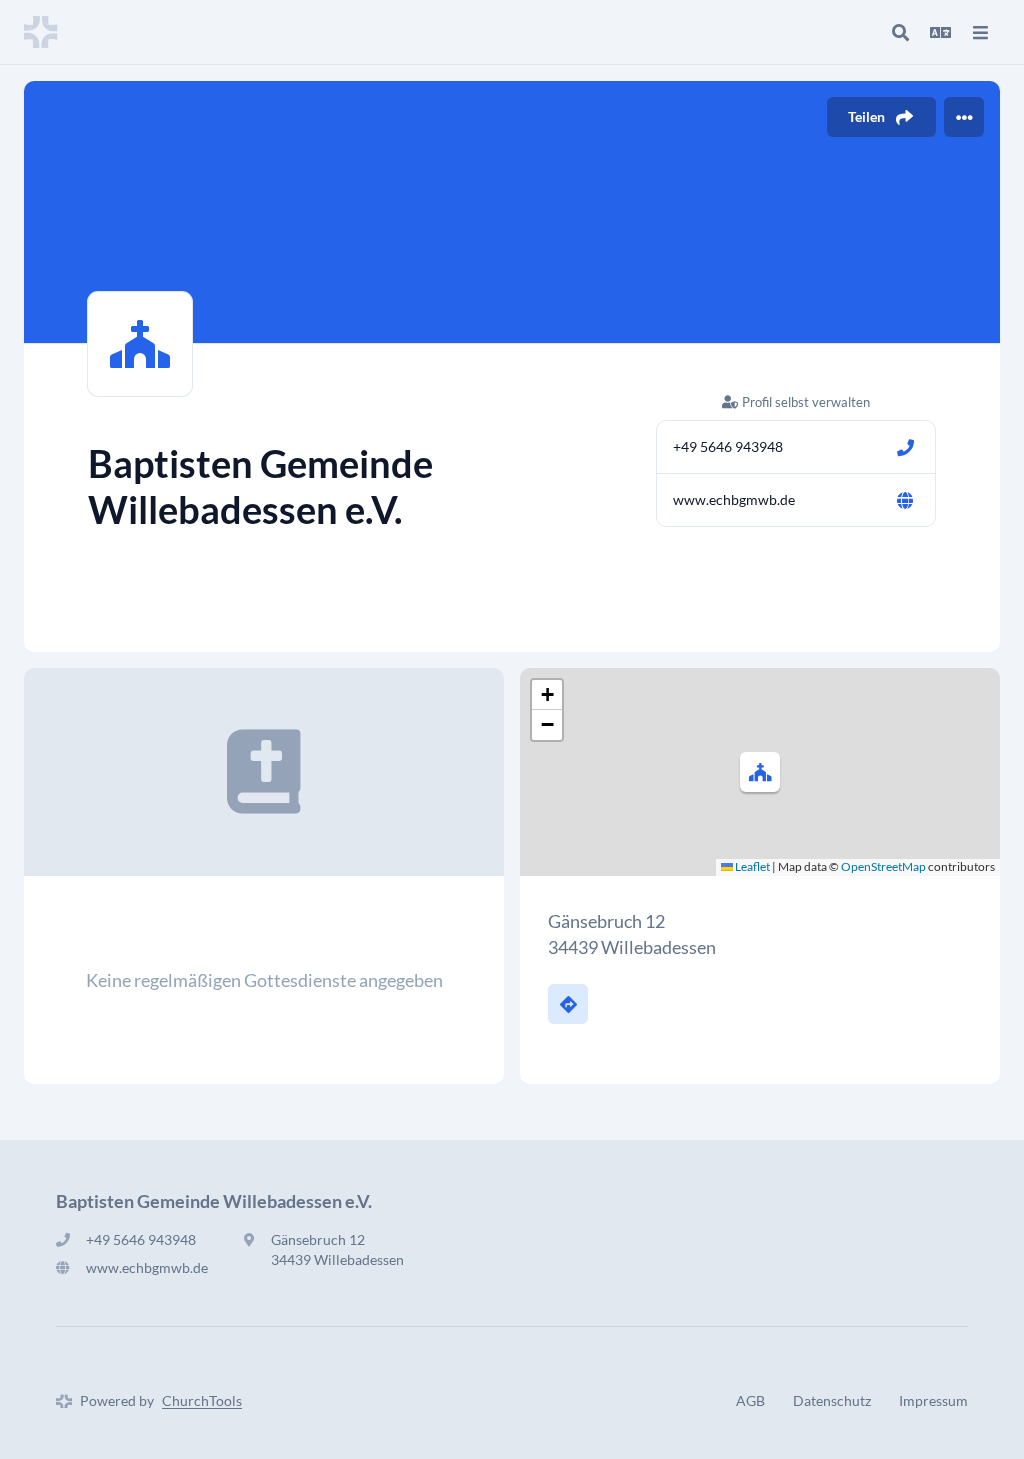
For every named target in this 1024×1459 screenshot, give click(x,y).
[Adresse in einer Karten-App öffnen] (568, 1004)
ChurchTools (202, 1400)
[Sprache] (940, 32)
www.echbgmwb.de (734, 499)
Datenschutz (832, 1400)
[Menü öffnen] (980, 32)
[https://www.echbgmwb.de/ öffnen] (905, 500)
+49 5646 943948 (728, 446)
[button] (760, 772)
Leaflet (751, 866)
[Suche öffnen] (900, 32)
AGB (750, 1400)
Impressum (933, 1400)
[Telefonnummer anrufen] (905, 447)
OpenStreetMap (883, 866)
